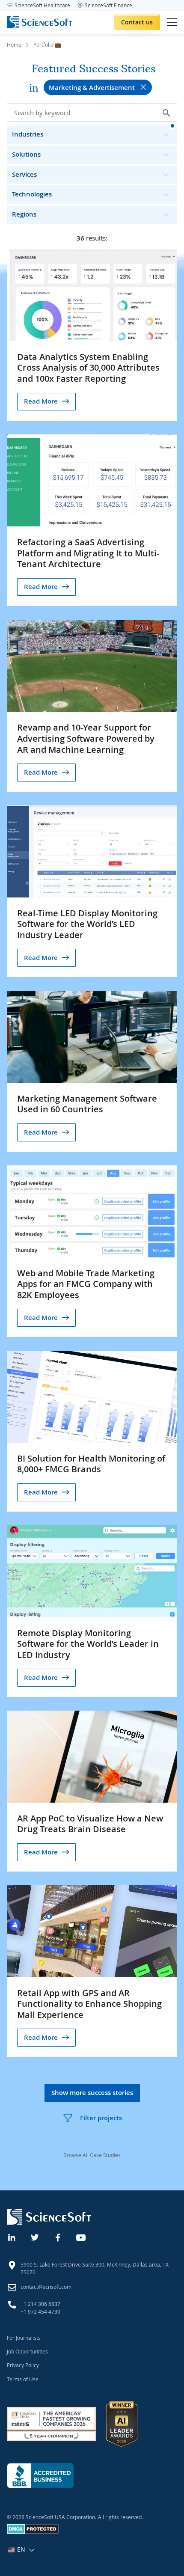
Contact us (137, 22)
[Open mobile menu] (172, 22)
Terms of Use (23, 2379)
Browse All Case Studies (92, 2155)
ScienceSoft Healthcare (42, 5)
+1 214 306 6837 (40, 2304)
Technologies (32, 194)
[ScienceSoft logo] (39, 22)
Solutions (26, 154)
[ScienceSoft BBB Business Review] (40, 2476)
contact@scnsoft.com (46, 2287)
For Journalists (24, 2338)
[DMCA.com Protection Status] (33, 2532)
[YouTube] (81, 2237)
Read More (41, 401)
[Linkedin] (12, 2237)
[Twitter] (35, 2237)
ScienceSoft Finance (108, 5)
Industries (28, 134)
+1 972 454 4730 (40, 2312)
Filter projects (101, 2118)
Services (24, 174)
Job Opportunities (27, 2351)
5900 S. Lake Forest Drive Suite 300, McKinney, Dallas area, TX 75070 (95, 2268)
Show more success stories (92, 2093)
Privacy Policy (23, 2365)
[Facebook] (58, 2237)
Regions (24, 214)
